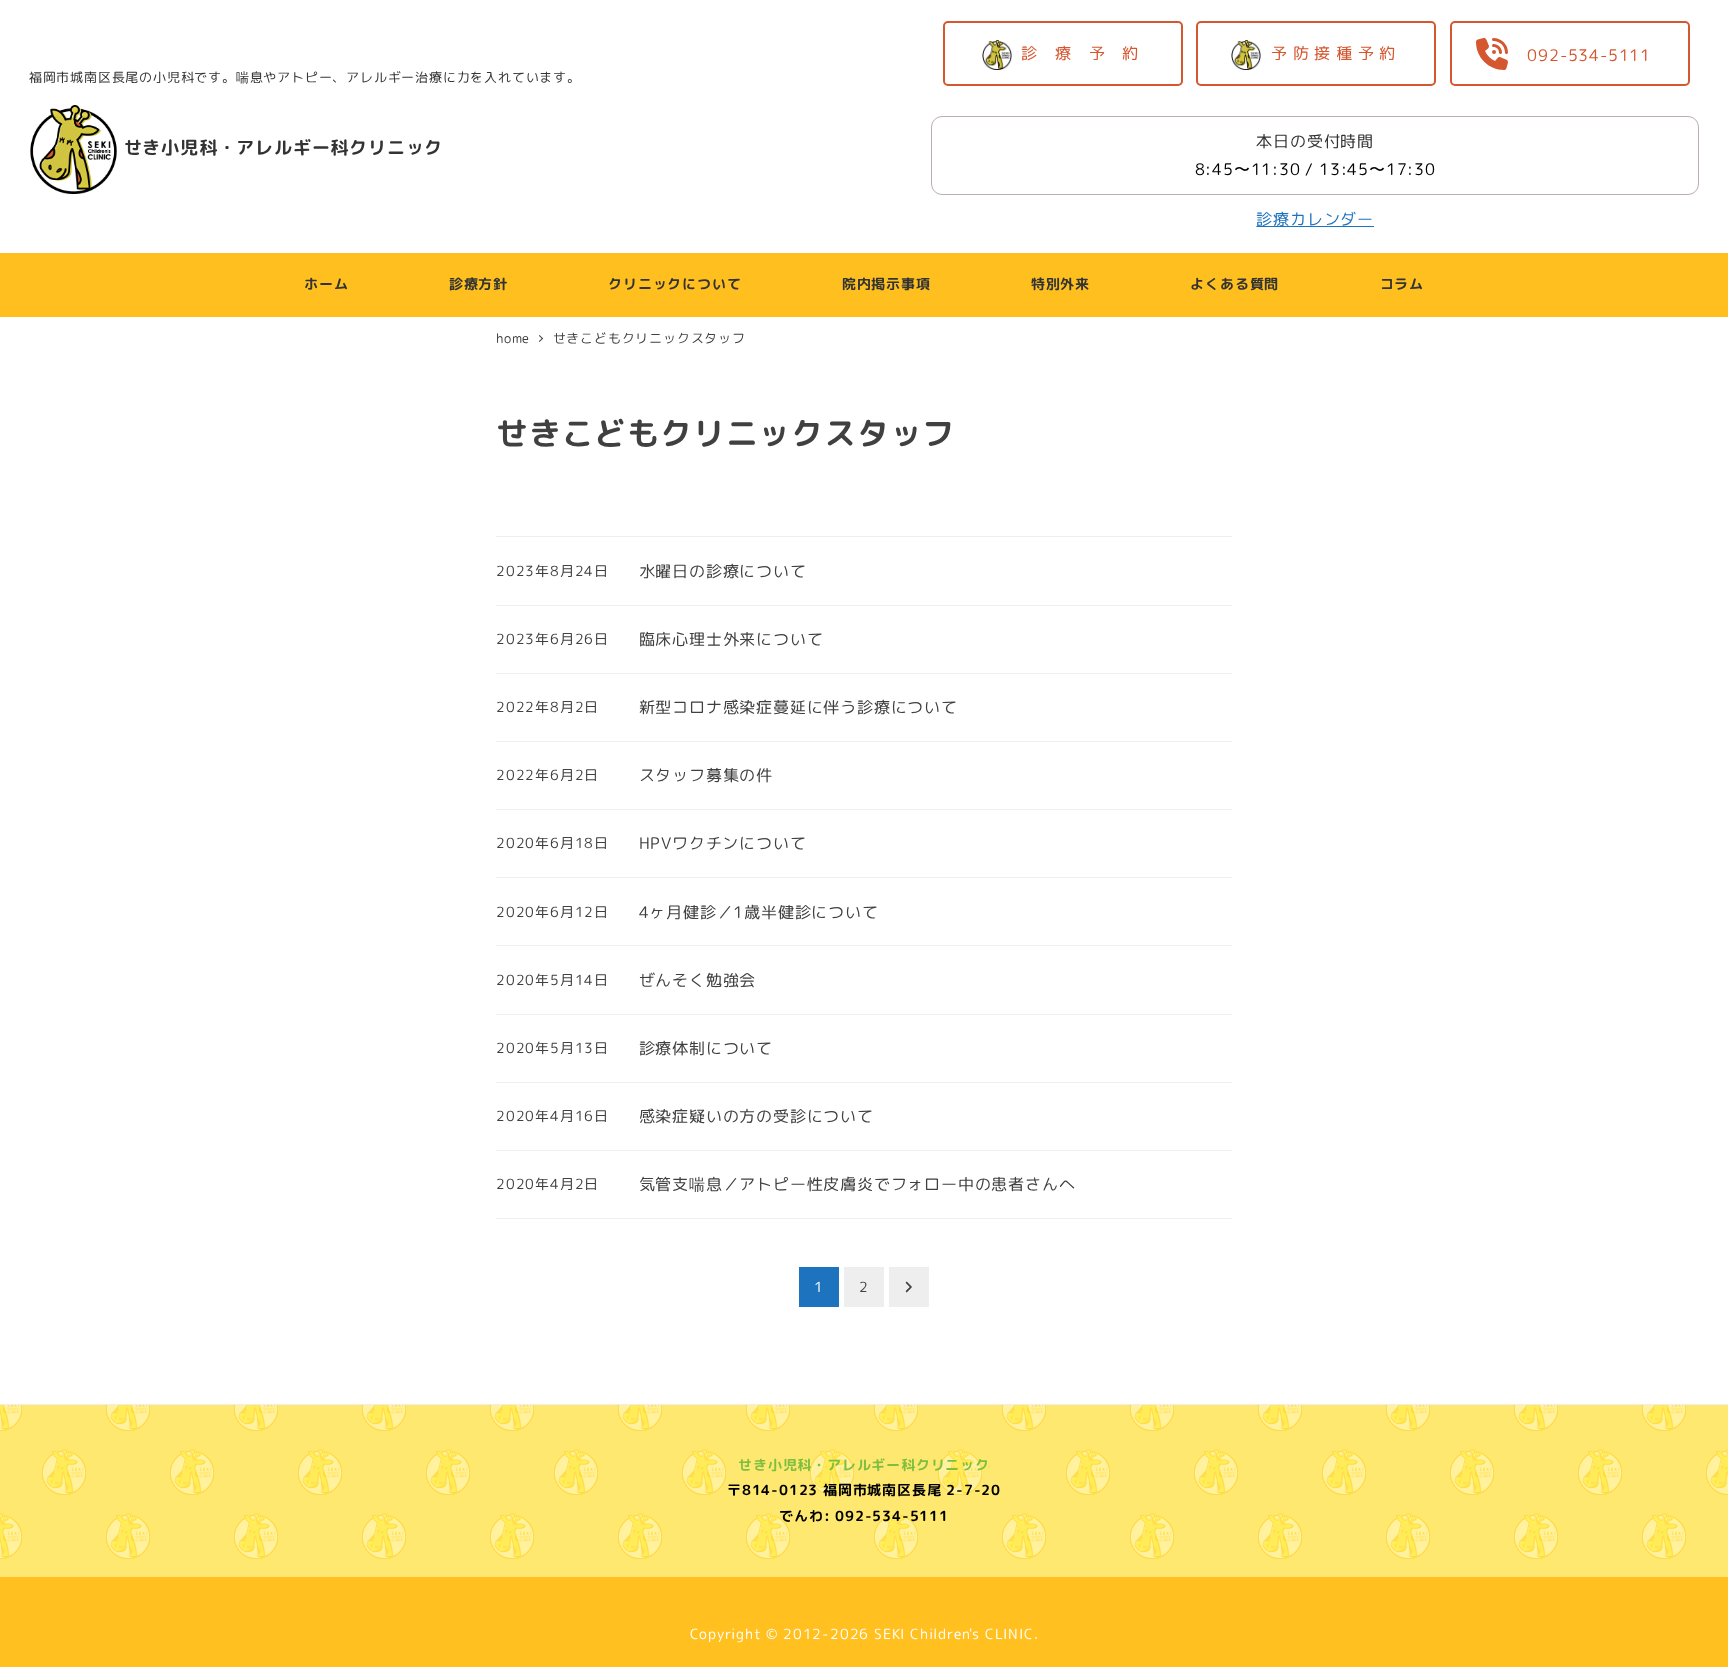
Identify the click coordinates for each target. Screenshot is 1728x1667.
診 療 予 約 (1086, 53)
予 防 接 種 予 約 (1339, 53)
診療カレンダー (1315, 219)
